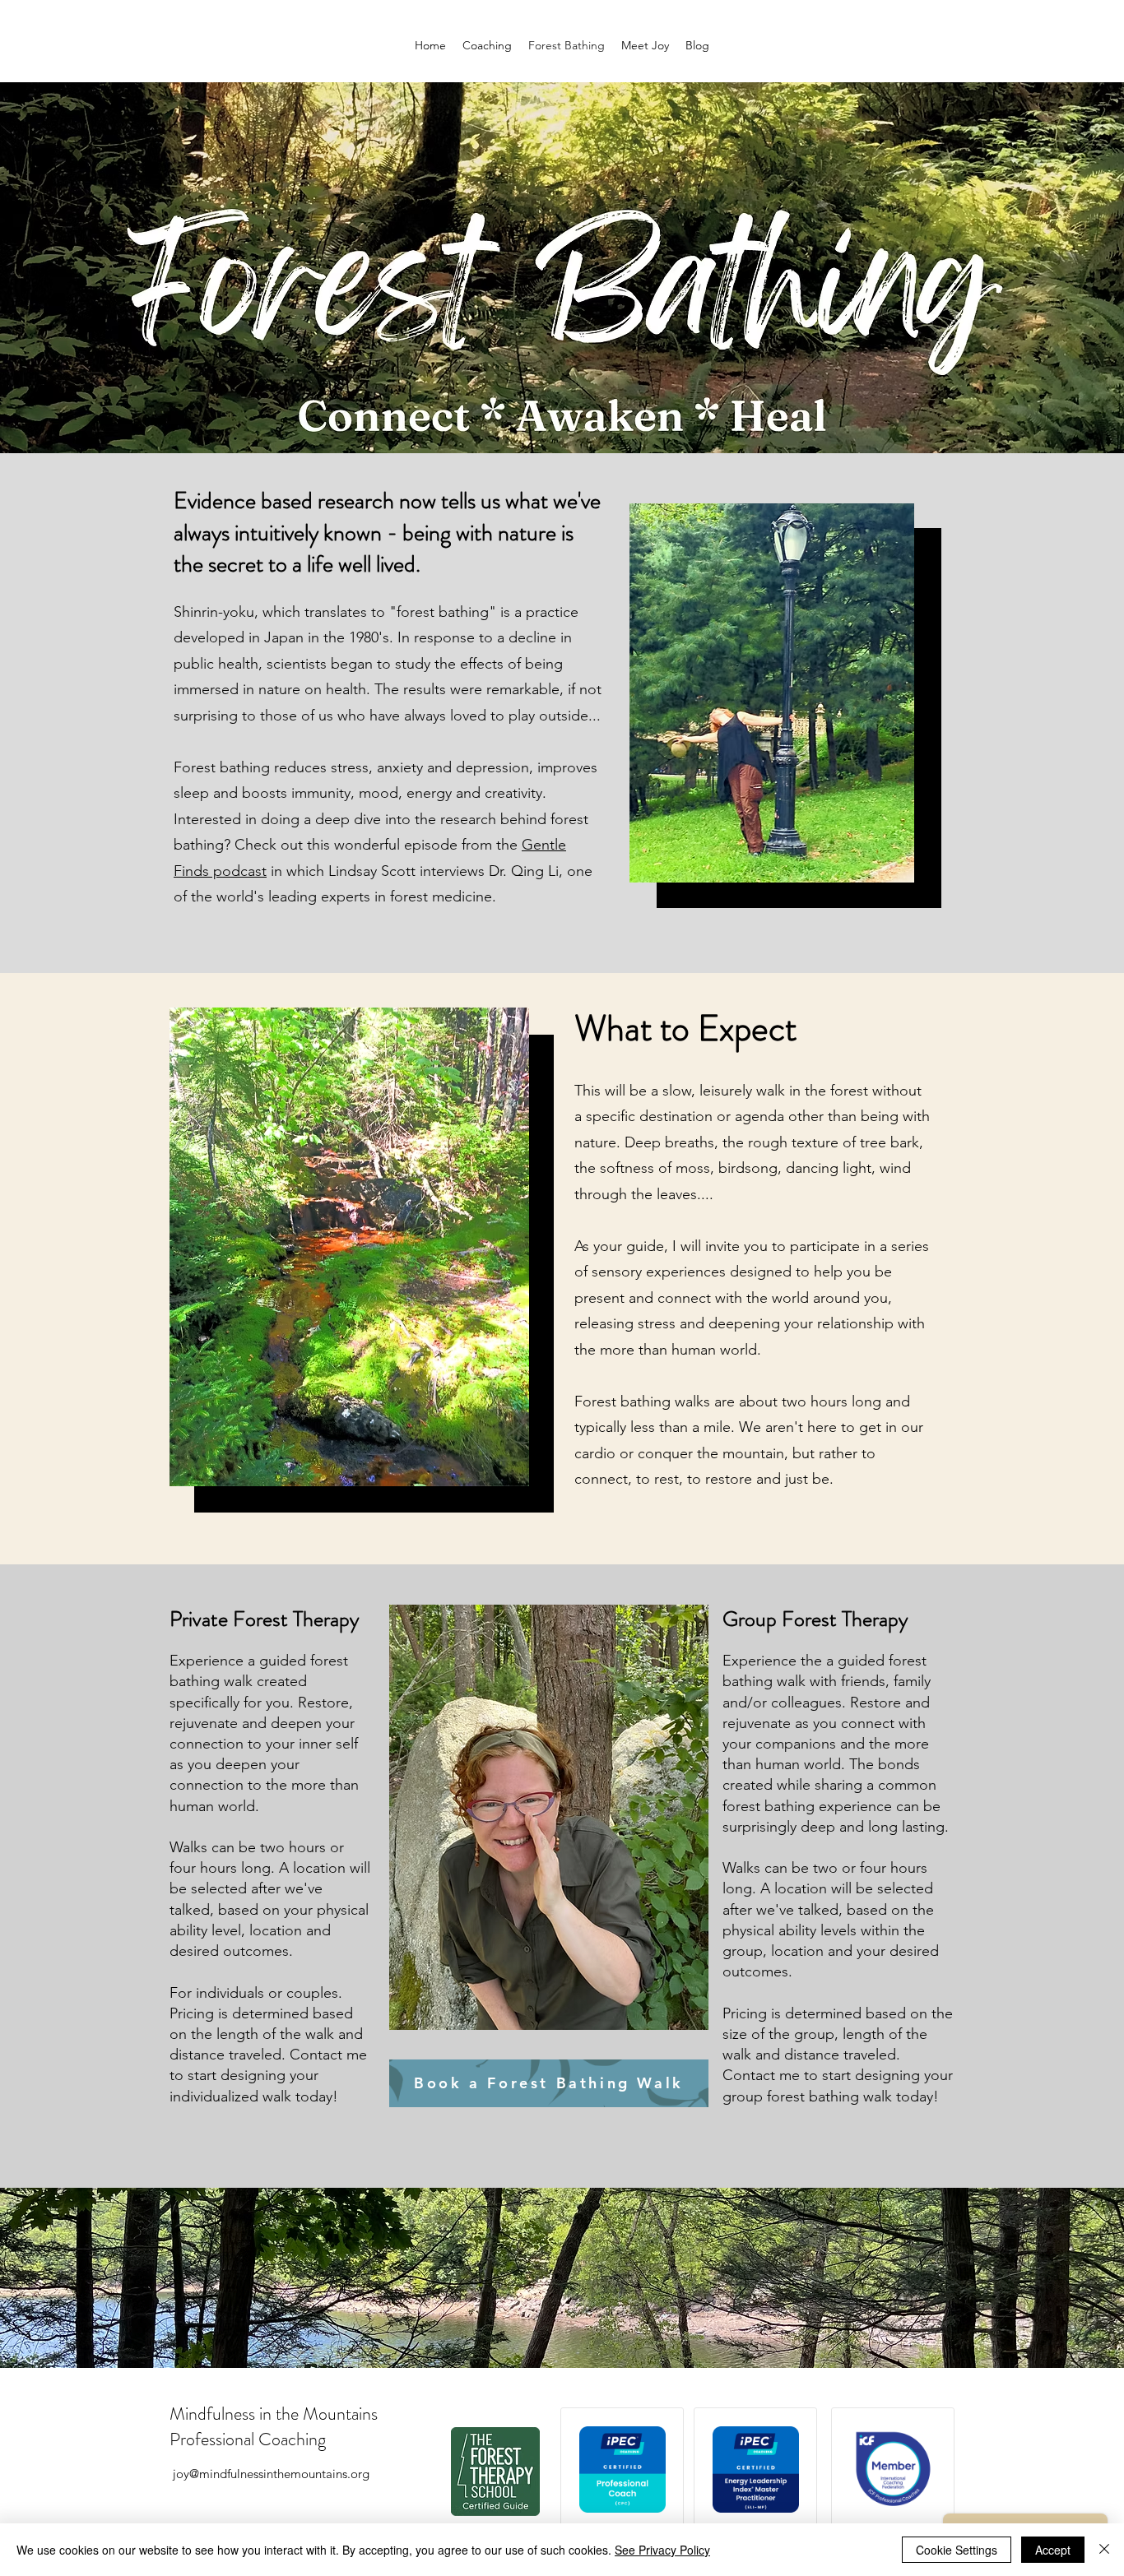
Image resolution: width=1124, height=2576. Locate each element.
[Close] (1104, 2550)
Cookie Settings (957, 2550)
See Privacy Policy (662, 2550)
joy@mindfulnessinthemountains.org (271, 2474)
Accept (1053, 2550)
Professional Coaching (248, 2439)
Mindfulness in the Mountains (274, 2414)
